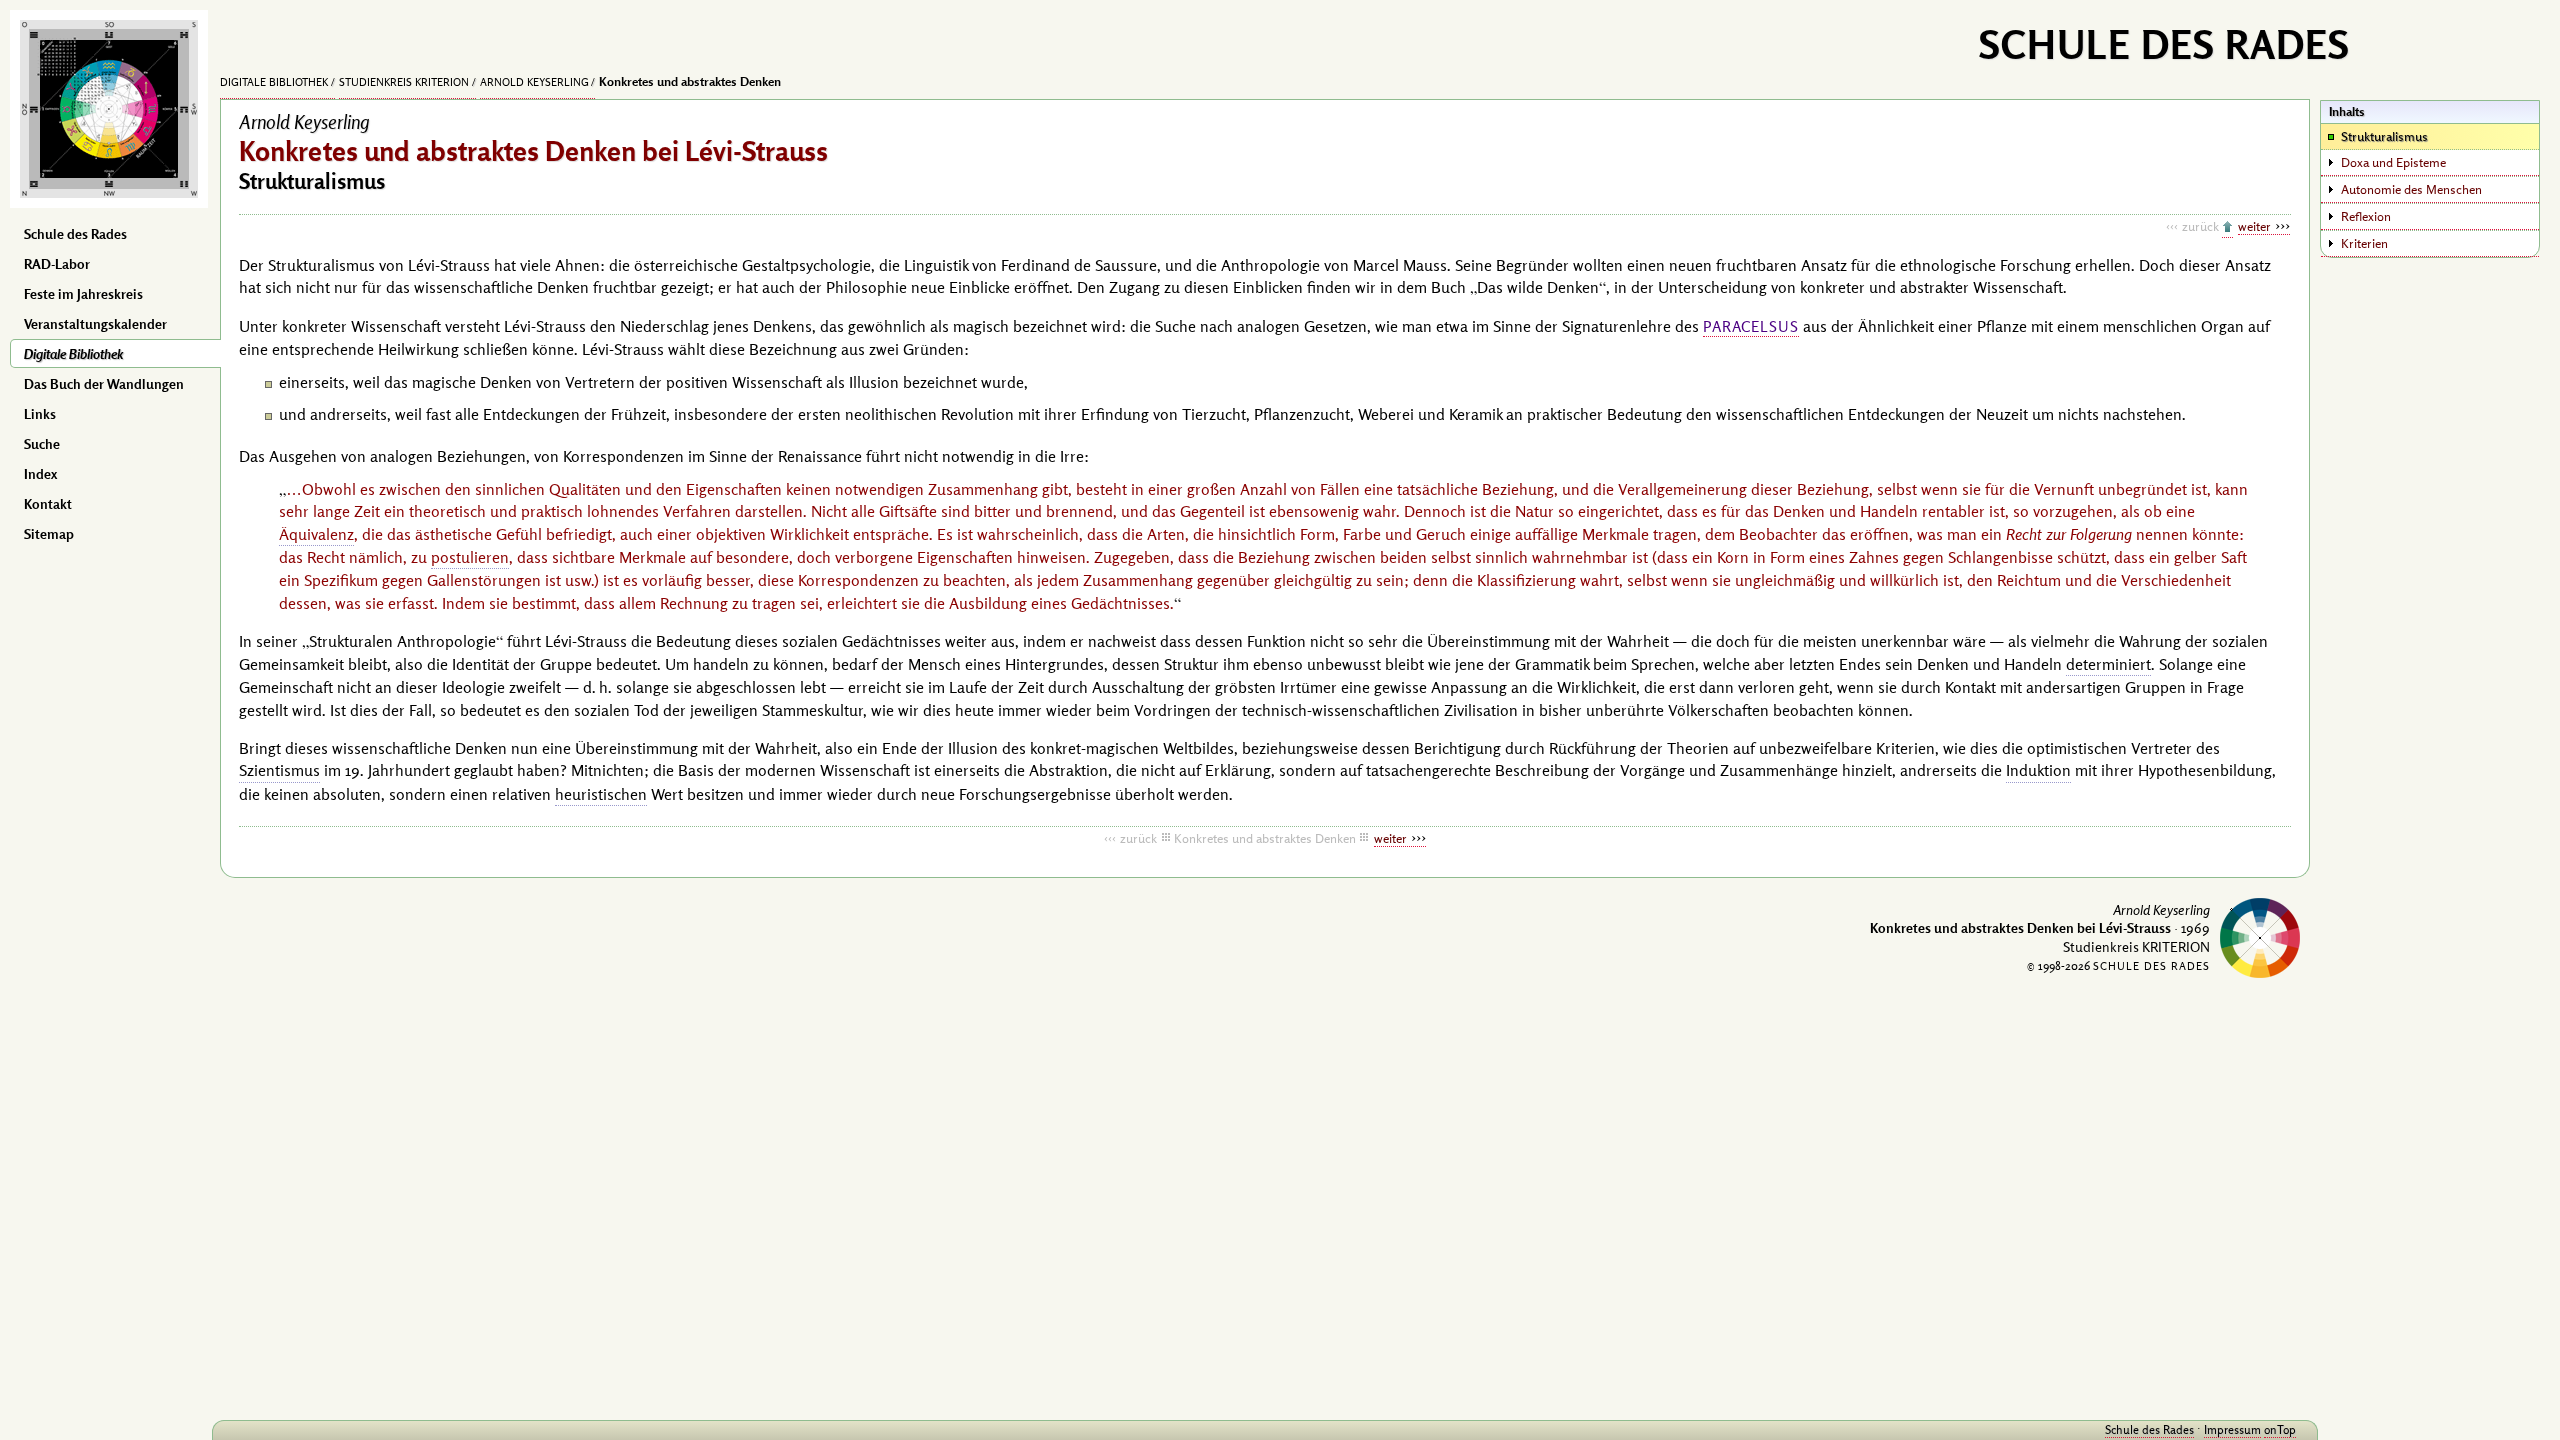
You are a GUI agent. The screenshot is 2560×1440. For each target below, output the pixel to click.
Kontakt (48, 504)
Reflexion (2366, 216)
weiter (2254, 226)
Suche (42, 444)
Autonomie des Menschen (2411, 189)
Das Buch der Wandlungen (104, 384)
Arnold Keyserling (534, 82)
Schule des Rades (75, 234)
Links (40, 414)
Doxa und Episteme (2393, 162)
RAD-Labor (57, 264)
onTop (2280, 1429)
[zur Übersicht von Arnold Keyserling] (2227, 228)
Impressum (2232, 1429)
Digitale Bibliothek (73, 354)
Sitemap (49, 534)
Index (40, 474)
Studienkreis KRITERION (404, 82)
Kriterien (2364, 243)
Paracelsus (1751, 326)
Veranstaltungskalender (95, 324)
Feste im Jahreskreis (83, 294)
